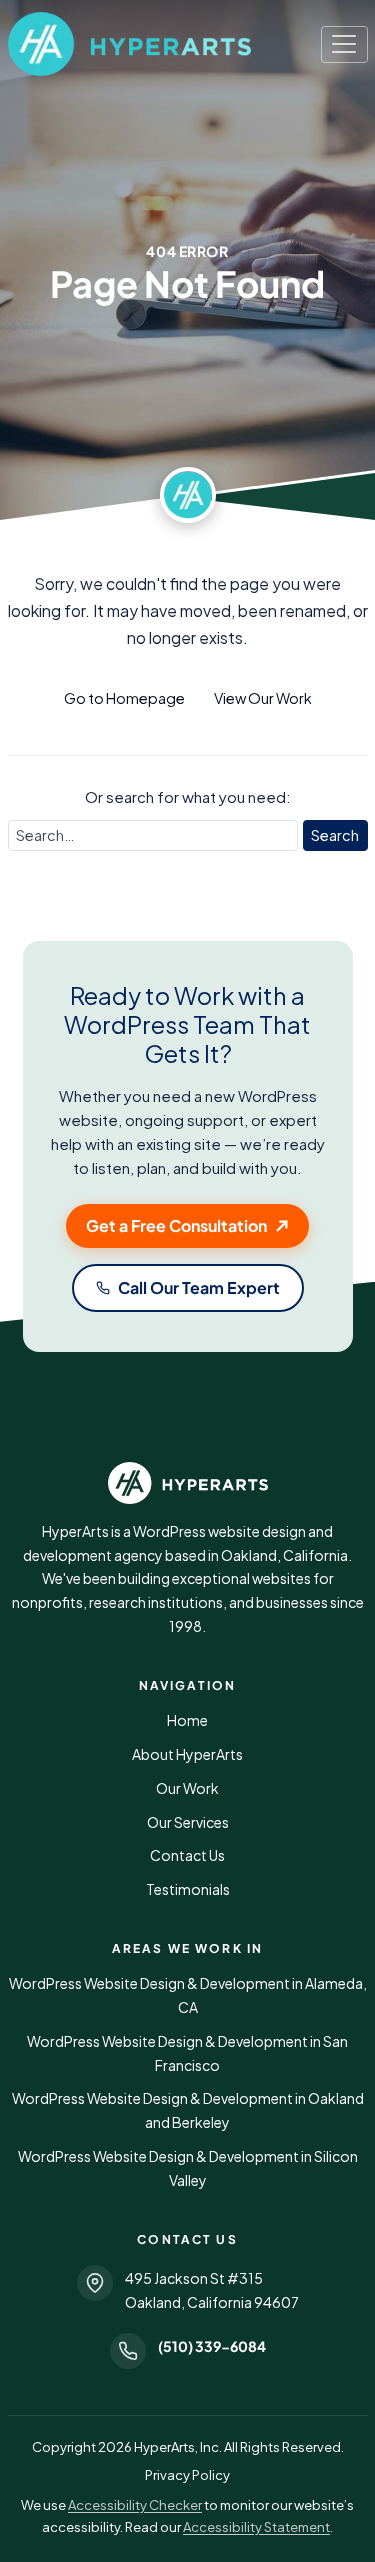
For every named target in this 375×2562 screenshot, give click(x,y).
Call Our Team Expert (199, 1287)
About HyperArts (187, 1754)
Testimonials (188, 1889)
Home (187, 1720)
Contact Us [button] (187, 1855)
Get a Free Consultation (176, 1225)
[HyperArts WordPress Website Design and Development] (188, 1483)
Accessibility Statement (256, 2527)
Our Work (187, 1788)
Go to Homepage (124, 698)
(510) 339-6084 (212, 2346)
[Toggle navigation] (344, 44)
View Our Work (263, 698)
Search (335, 835)
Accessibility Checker (135, 2505)
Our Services (188, 1822)
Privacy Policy (187, 2475)
